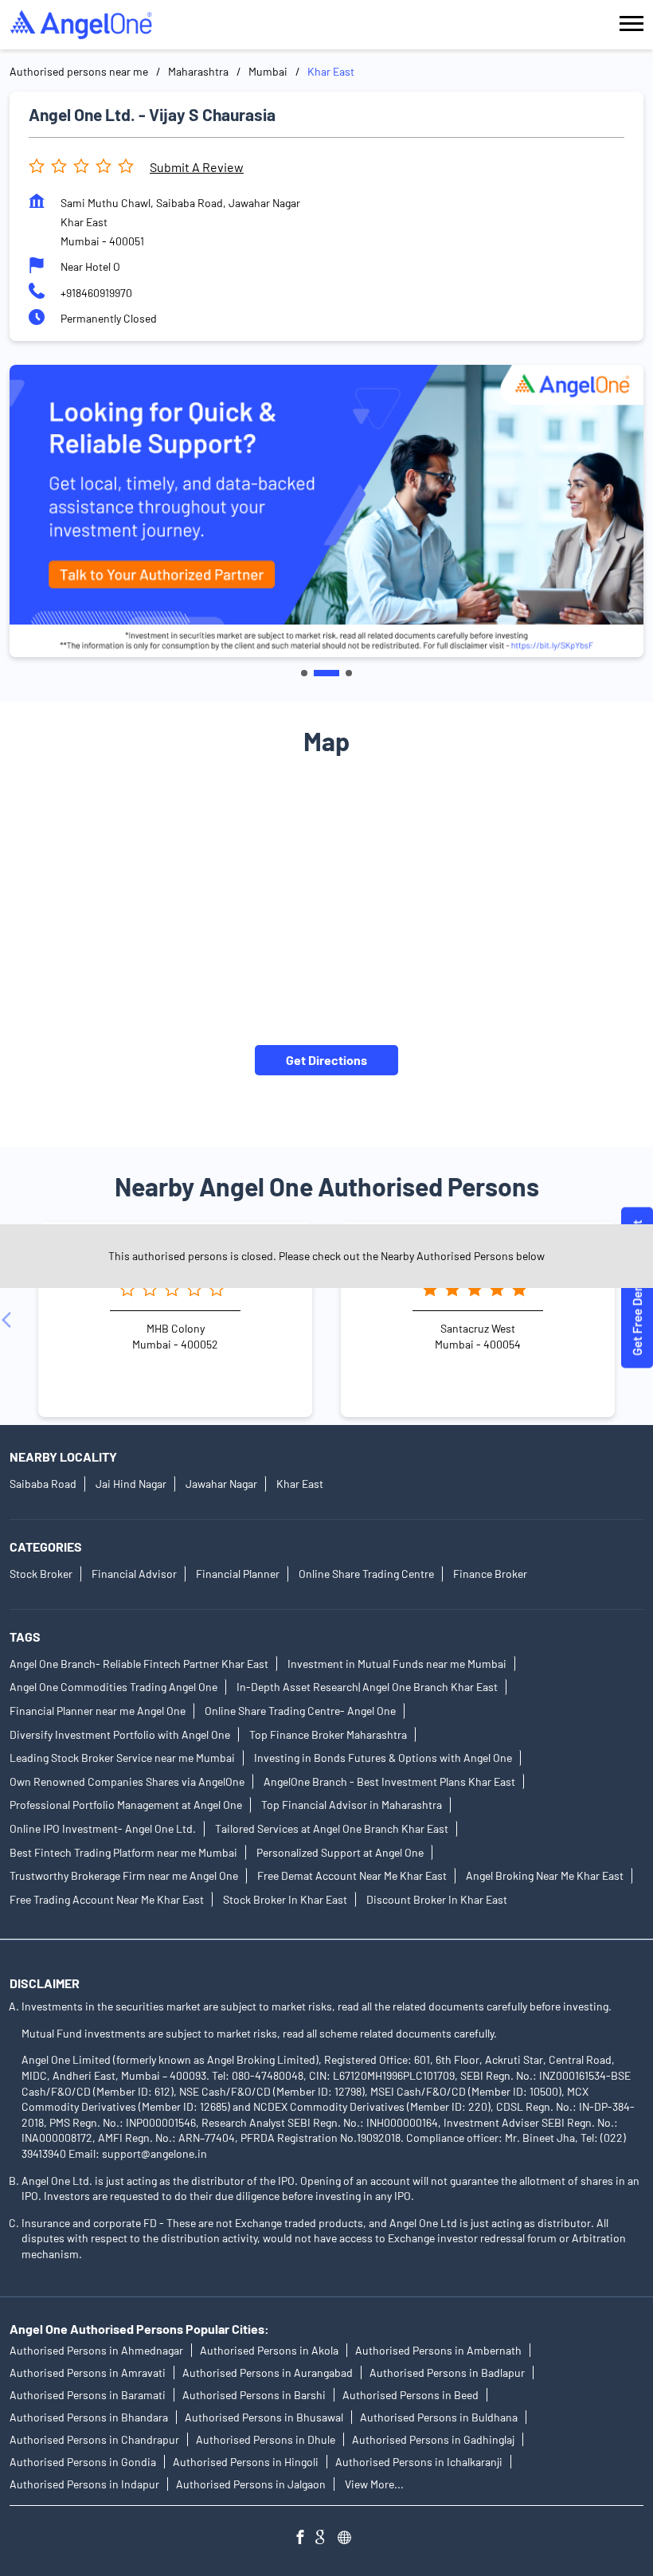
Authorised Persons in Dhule (266, 2439)
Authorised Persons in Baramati (88, 2395)
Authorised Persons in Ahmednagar (96, 2350)
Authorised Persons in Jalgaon (251, 2484)
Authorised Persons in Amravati (88, 2372)
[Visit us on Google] (326, 2539)
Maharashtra (198, 71)
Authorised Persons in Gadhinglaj (433, 2439)
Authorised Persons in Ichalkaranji (419, 2462)
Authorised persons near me (79, 71)
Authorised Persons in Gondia (83, 2462)
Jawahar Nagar (221, 1484)
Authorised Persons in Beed (411, 2395)
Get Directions (326, 1060)
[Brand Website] (349, 2539)
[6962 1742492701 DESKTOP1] (637, 1288)
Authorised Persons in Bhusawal (264, 2417)
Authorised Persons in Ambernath (438, 2350)
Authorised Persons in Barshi (254, 2395)
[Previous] (10, 1320)
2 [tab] (326, 673)
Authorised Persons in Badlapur (447, 2372)
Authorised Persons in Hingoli (246, 2462)
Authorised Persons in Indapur (84, 2484)
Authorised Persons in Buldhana (439, 2417)
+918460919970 (96, 293)
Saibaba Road (43, 1484)
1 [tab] (304, 673)
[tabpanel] (326, 511)
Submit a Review (197, 167)
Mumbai (268, 71)
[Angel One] (81, 25)
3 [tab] (349, 673)
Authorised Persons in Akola (269, 2350)
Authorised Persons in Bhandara (89, 2417)
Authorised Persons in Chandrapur (94, 2439)
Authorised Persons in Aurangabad (268, 2372)
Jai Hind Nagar (131, 1484)
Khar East (300, 1484)
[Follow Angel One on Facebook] (304, 2539)
